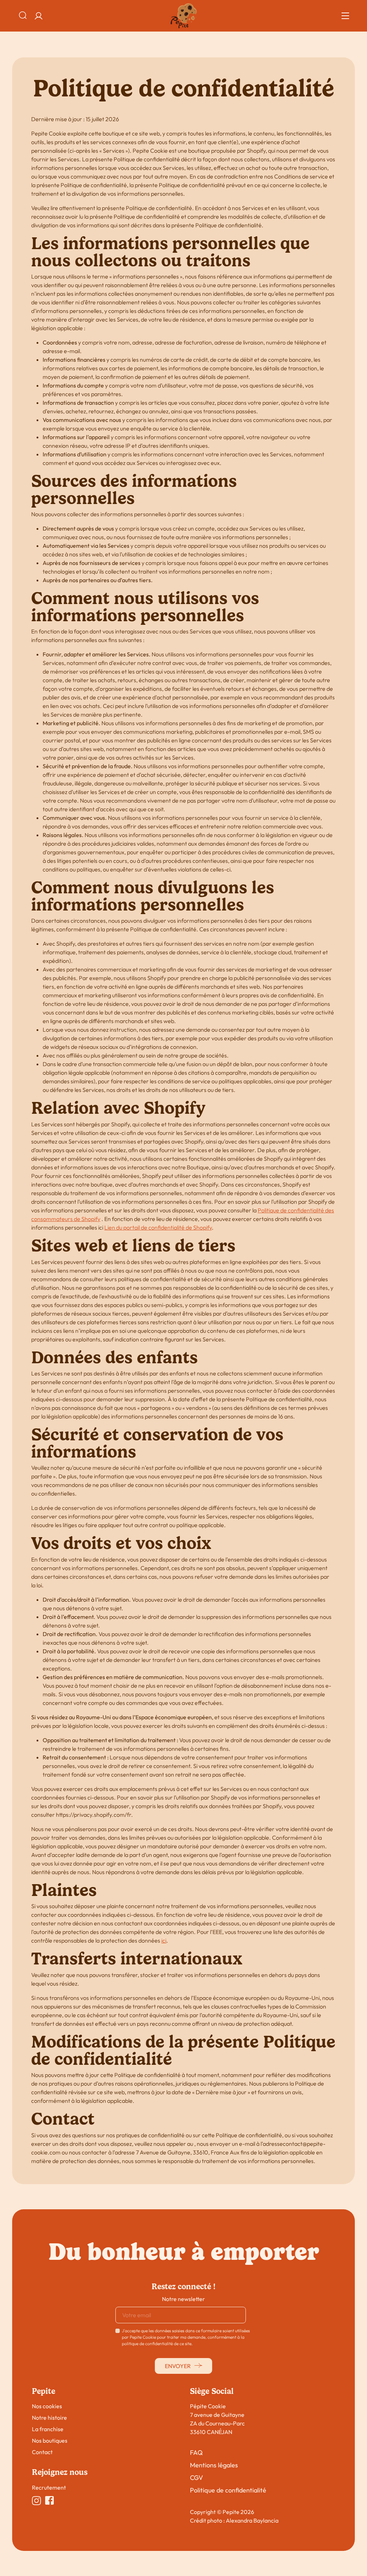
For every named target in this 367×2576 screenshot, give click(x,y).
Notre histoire (49, 2418)
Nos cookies (47, 2406)
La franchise (48, 2429)
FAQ (196, 2453)
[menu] (345, 16)
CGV (196, 2478)
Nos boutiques (50, 2440)
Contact (42, 2452)
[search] (23, 16)
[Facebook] (49, 2501)
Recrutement (49, 2487)
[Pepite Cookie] (184, 16)
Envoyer (178, 2366)
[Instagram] (37, 2501)
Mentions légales (214, 2465)
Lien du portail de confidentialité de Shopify (158, 1227)
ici (164, 1940)
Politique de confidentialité (228, 2490)
